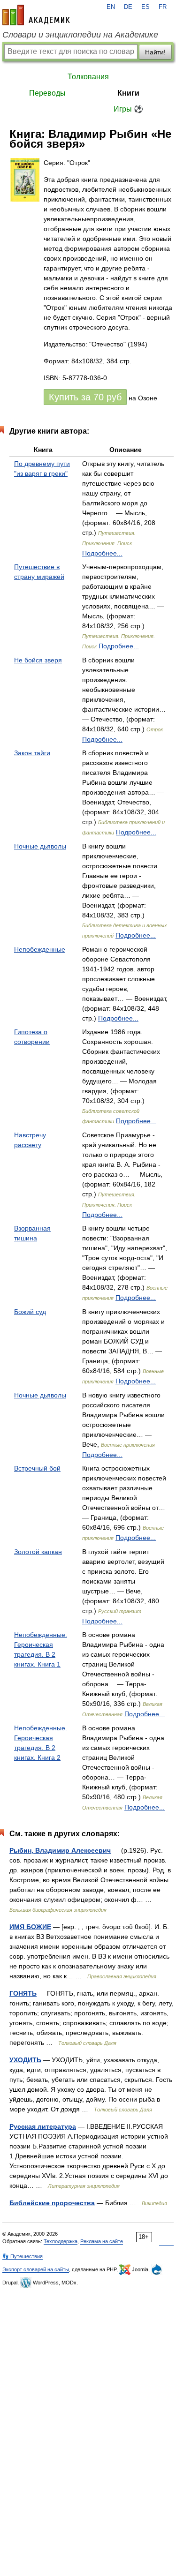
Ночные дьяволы (40, 846)
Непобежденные (40, 949)
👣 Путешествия (23, 2256)
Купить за (85, 397)
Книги (128, 93)
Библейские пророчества (52, 2203)
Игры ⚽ (128, 109)
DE (128, 7)
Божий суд (30, 1312)
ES (145, 7)
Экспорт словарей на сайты (36, 2269)
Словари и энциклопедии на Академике (80, 35)
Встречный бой (37, 1468)
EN (111, 7)
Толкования (88, 77)
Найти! (155, 52)
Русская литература (43, 2126)
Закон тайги (32, 753)
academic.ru (36, 15)
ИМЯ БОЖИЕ (30, 1927)
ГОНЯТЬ (23, 1993)
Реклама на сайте (102, 2241)
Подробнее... (102, 553)
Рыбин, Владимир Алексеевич (60, 1850)
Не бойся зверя (38, 660)
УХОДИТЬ (25, 2060)
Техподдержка (61, 2241)
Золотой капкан (38, 1552)
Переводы (47, 93)
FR (163, 7)
